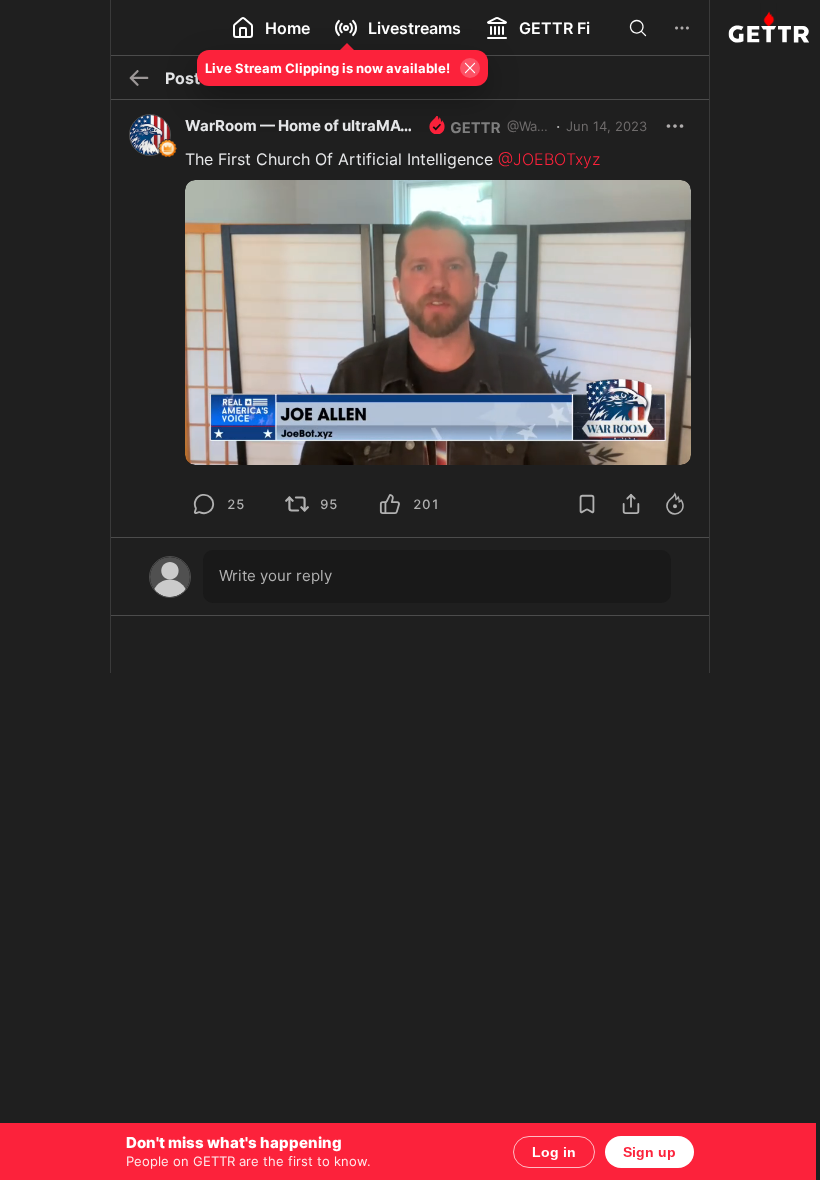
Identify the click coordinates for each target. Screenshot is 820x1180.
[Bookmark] (580, 504)
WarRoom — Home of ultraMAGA (296, 125)
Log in (547, 1152)
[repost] (290, 504)
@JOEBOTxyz (542, 159)
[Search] (631, 28)
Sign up (642, 1152)
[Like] (383, 504)
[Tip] (668, 504)
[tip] (197, 504)
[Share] (624, 504)
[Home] (757, 28)
